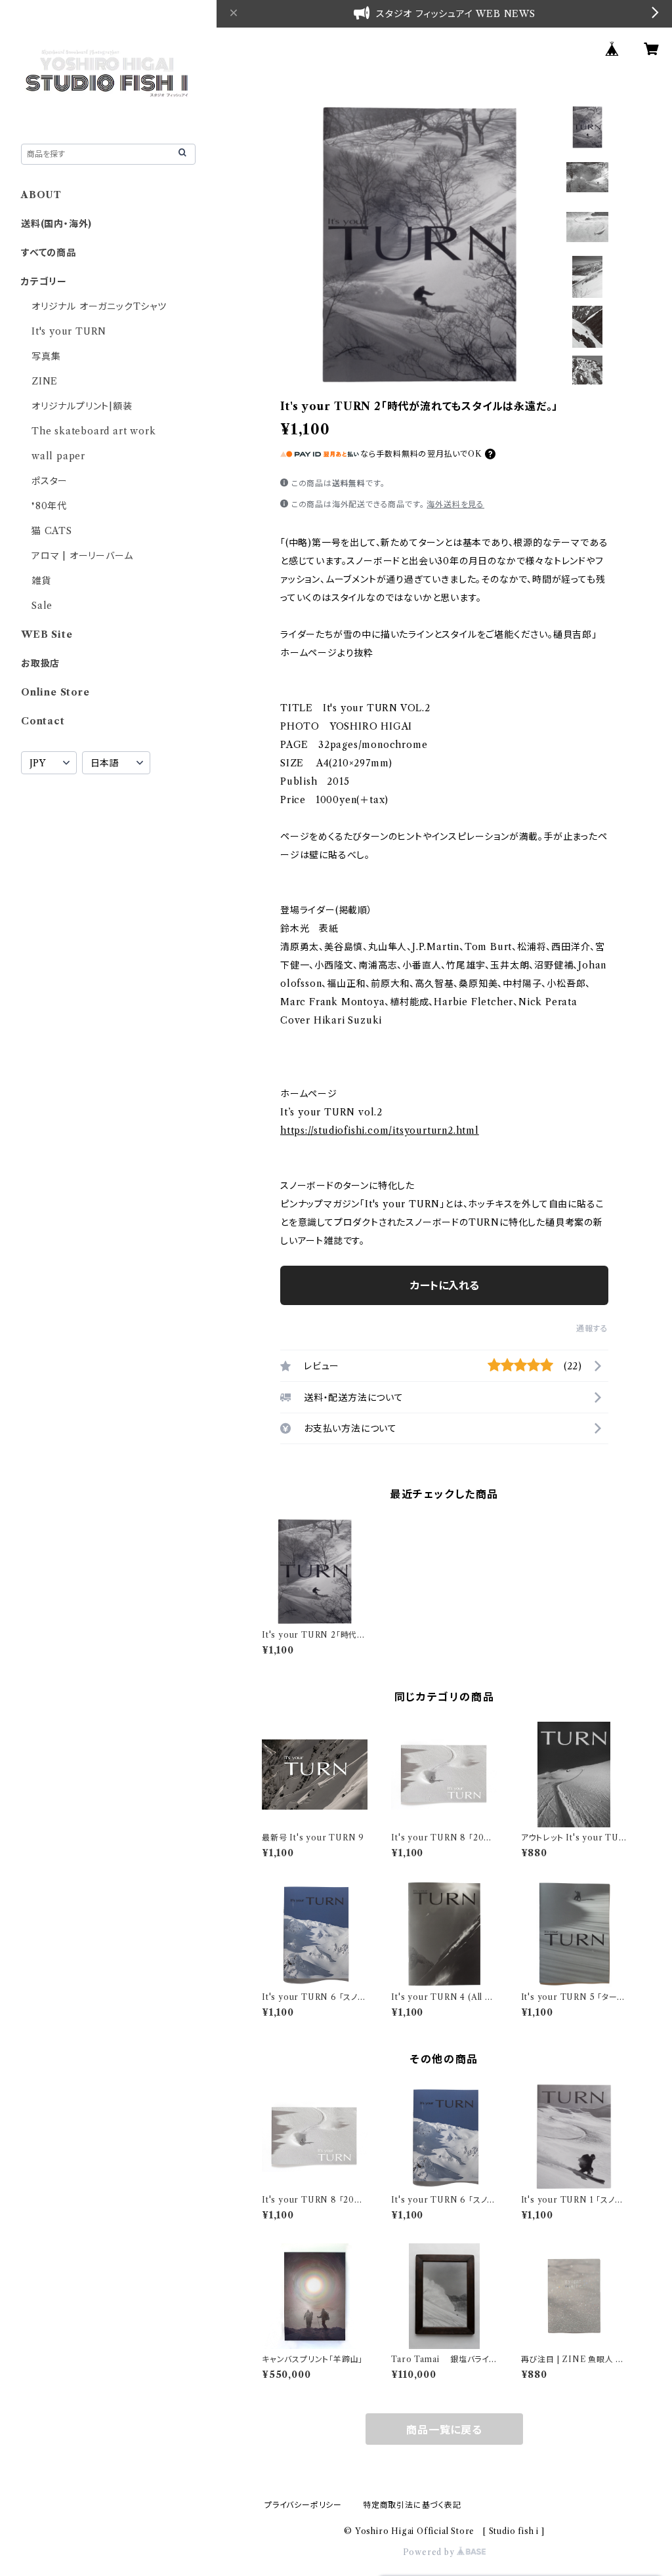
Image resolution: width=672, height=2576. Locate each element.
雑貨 (41, 581)
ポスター (50, 481)
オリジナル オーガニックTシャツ (99, 306)
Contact (43, 721)
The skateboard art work (94, 431)
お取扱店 (40, 663)
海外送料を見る (455, 504)
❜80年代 (49, 506)
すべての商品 (49, 253)
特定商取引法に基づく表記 (412, 2505)
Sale (42, 606)
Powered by (430, 2552)
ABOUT (41, 195)
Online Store (55, 692)
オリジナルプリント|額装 (82, 406)
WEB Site (47, 634)
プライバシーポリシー (303, 2505)
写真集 (46, 356)
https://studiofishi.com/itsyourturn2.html (380, 1131)
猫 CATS (52, 531)
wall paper (58, 456)
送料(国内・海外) (56, 224)
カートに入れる (445, 1285)
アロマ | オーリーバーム (82, 556)
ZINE (45, 381)
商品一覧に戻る (444, 2430)
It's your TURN (69, 331)
